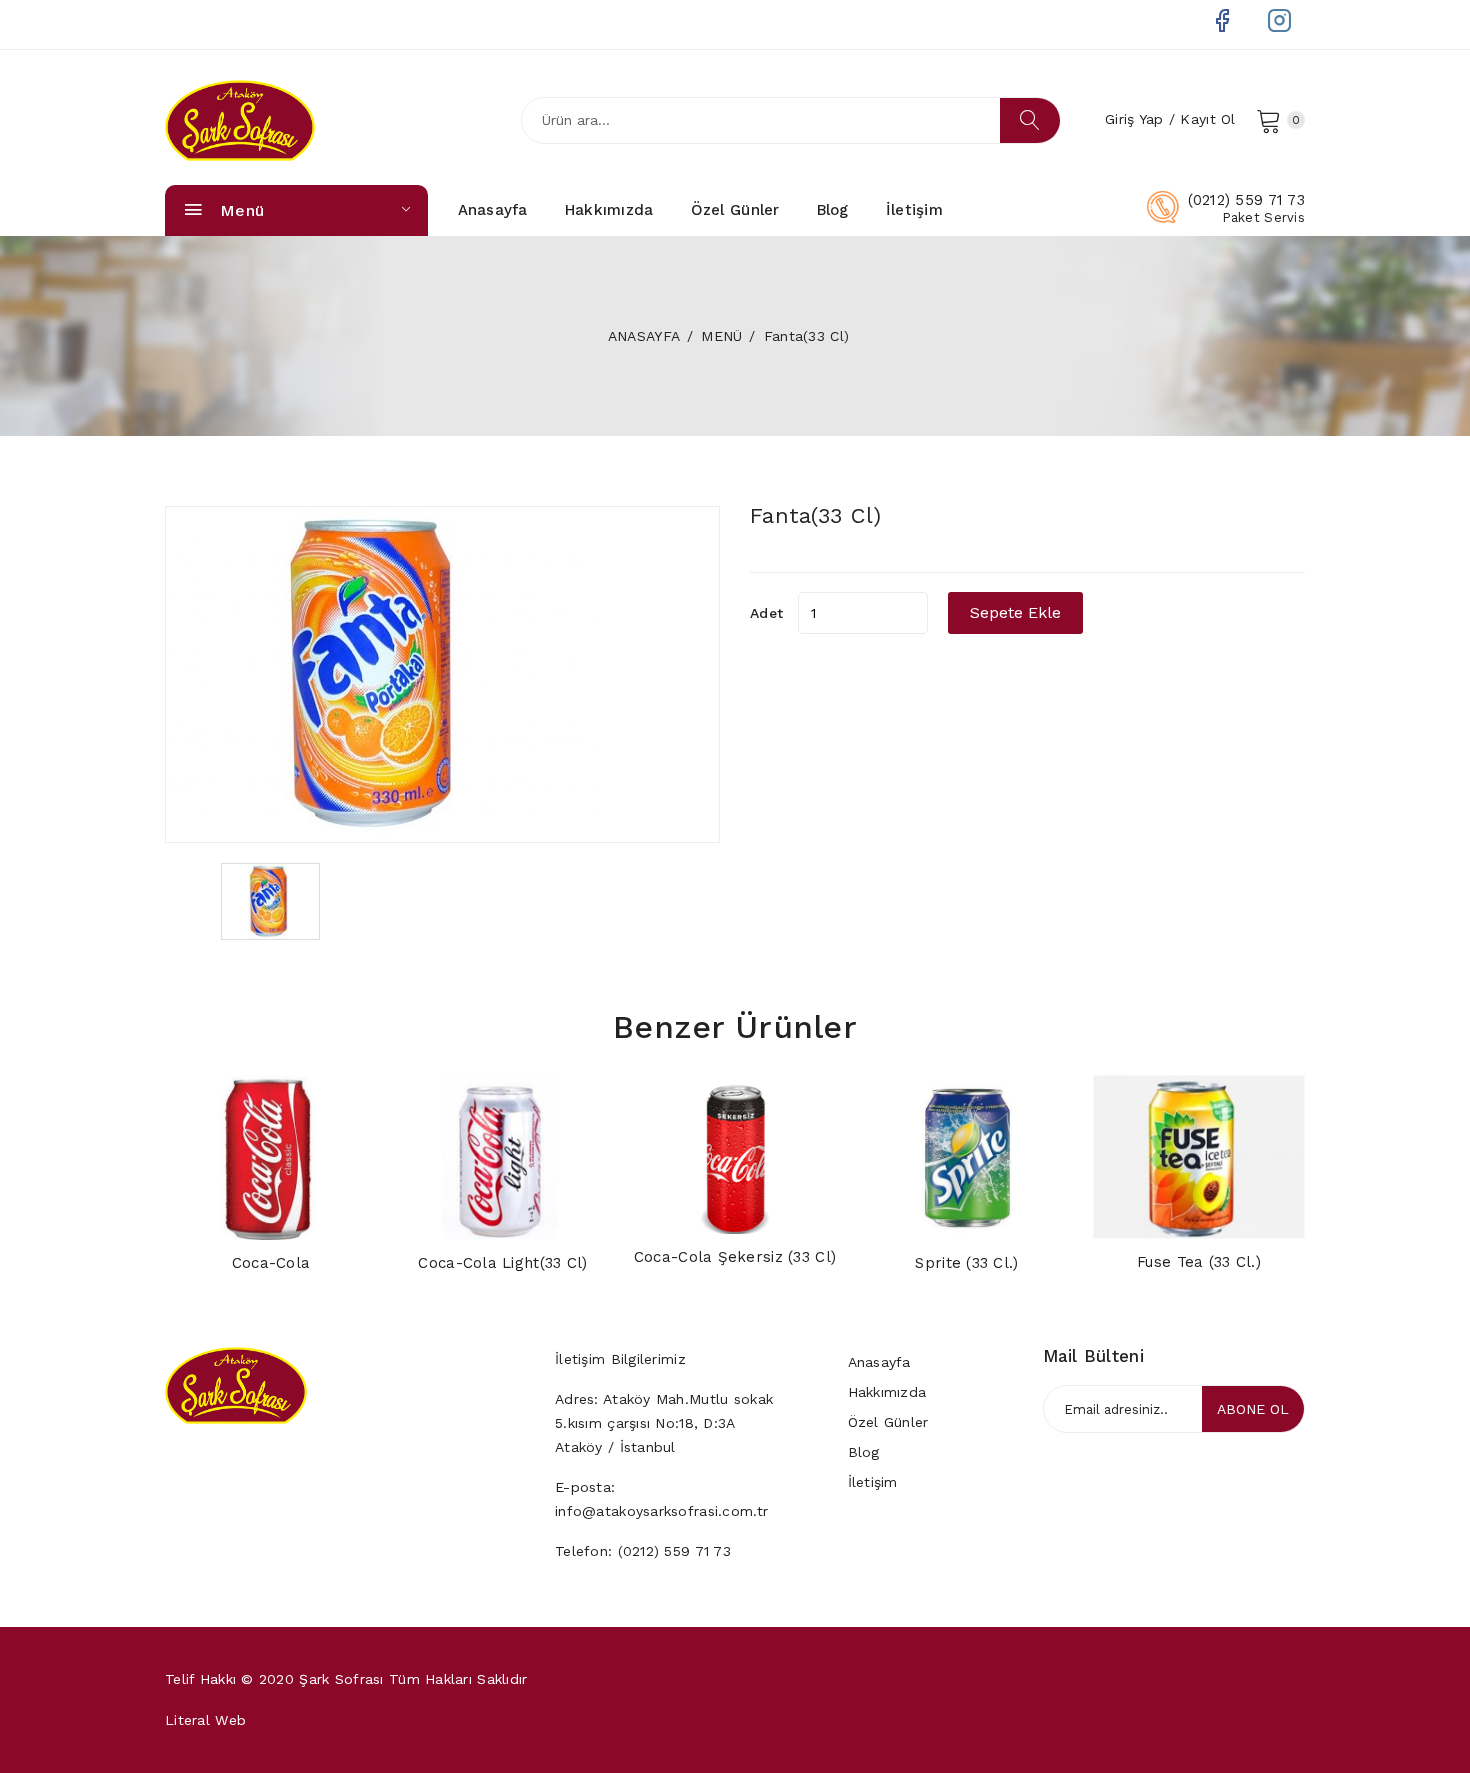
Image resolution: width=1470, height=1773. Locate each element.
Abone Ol (1253, 1409)
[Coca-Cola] (271, 1157)
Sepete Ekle (1015, 612)
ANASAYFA (644, 336)
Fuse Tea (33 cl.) (1199, 1262)
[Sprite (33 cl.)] (967, 1157)
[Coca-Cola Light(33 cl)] (503, 1157)
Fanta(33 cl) (815, 515)
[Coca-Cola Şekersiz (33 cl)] (735, 1154)
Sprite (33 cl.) (966, 1263)
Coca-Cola (271, 1263)
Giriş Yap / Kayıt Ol (1170, 119)
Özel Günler (735, 210)
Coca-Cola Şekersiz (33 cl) (735, 1257)
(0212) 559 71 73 (1246, 200)
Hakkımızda (609, 210)
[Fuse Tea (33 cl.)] (1199, 1157)
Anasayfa (493, 210)
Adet (766, 613)
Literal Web (205, 1720)
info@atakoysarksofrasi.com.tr (661, 1511)
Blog (833, 210)
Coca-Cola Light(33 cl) (502, 1263)
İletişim (914, 210)
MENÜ (721, 336)
